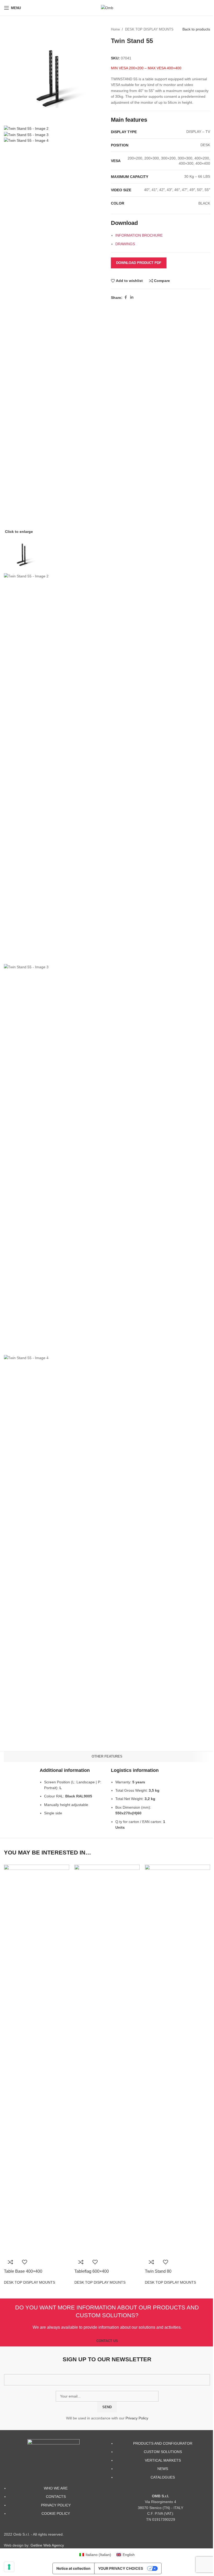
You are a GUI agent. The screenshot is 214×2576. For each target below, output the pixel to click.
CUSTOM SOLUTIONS (163, 2452)
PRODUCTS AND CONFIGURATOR (163, 2443)
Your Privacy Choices (121, 2568)
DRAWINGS (125, 244)
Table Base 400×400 (23, 2271)
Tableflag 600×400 (92, 2271)
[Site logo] (107, 8)
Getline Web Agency (47, 2545)
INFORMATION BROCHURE (139, 235)
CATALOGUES (163, 2477)
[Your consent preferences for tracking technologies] (9, 2567)
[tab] (107, 1757)
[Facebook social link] (126, 297)
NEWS (163, 2469)
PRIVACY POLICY (56, 2505)
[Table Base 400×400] (37, 2060)
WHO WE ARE (56, 2488)
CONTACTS (56, 2497)
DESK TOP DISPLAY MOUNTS (149, 29)
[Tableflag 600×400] (107, 2060)
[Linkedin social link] (132, 297)
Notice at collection (73, 2568)
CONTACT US (107, 2341)
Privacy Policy (137, 2418)
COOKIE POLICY (56, 2513)
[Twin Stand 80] (177, 2060)
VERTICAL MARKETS (163, 2460)
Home (115, 29)
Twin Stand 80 (158, 2271)
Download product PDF (139, 263)
